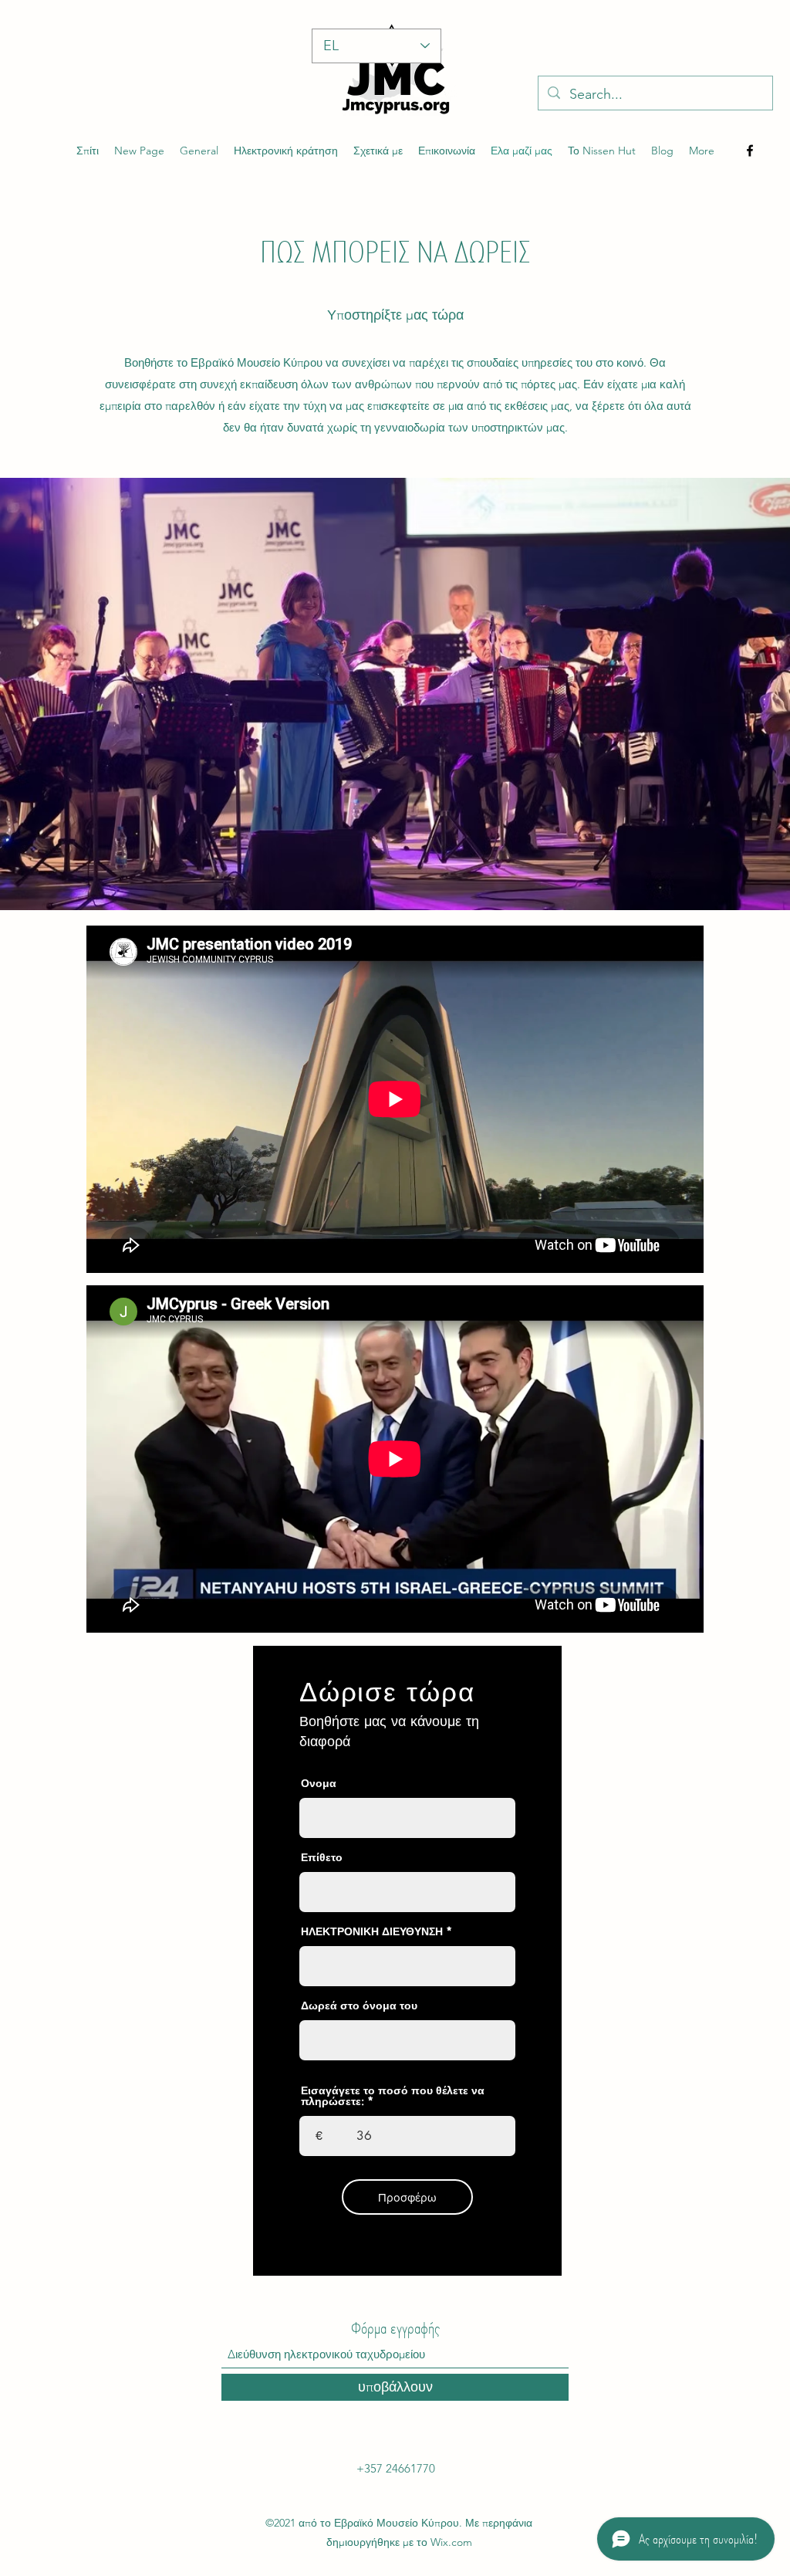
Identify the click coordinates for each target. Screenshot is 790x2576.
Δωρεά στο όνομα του (359, 2006)
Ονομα (319, 1783)
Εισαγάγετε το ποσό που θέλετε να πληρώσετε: (393, 2096)
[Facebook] (750, 151)
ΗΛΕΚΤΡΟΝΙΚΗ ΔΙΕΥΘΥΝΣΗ (372, 1931)
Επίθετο (322, 1857)
